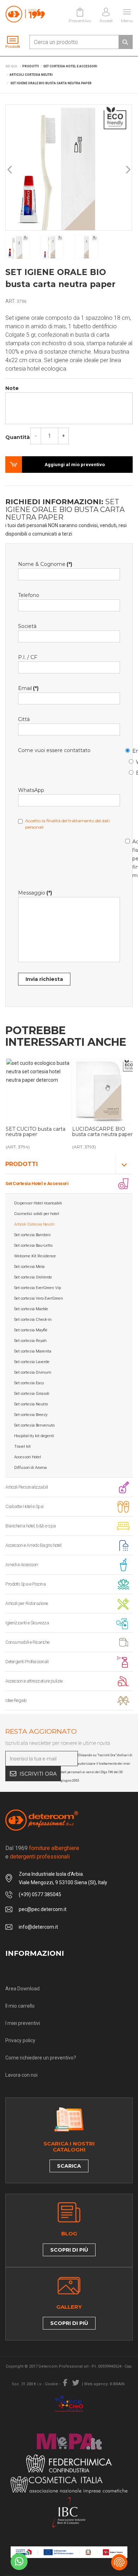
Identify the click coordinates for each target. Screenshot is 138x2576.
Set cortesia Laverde (32, 1362)
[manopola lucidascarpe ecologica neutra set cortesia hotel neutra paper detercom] (39, 1091)
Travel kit (22, 1446)
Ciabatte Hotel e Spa (24, 1506)
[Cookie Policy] (119, 2562)
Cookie (51, 2384)
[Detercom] (25, 14)
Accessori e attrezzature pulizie (34, 1681)
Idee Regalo (16, 1700)
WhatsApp (132, 761)
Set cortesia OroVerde (33, 1277)
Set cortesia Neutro (31, 1404)
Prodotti (22, 1164)
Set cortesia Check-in (33, 1320)
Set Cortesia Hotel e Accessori (37, 1183)
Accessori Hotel (28, 1457)
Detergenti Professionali (27, 1662)
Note (12, 388)
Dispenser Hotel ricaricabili (38, 1203)
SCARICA (69, 2166)
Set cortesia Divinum (33, 1372)
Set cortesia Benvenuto (34, 1425)
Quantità (18, 437)
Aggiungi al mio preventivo (75, 465)
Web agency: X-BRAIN (104, 2384)
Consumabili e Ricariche (27, 1642)
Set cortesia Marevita (33, 1351)
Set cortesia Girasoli (32, 1394)
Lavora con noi (21, 2075)
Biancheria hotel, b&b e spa (31, 1526)
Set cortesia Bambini (32, 1235)
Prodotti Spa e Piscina (25, 1584)
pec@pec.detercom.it (43, 1909)
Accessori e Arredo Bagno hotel (33, 1545)
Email (129, 750)
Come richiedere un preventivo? (41, 2058)
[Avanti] (128, 170)
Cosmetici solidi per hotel (37, 1214)
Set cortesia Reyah (30, 1341)
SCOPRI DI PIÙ (69, 2250)
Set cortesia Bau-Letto (33, 1246)
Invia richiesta (44, 979)
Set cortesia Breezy (31, 1415)
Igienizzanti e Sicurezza (27, 1623)
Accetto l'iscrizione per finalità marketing (129, 857)
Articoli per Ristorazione (27, 1603)
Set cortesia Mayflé (31, 1330)
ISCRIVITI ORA (38, 1774)
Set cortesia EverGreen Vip (38, 1288)
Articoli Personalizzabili (27, 1487)
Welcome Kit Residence (35, 1256)
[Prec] (10, 170)
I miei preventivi (23, 2023)
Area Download (22, 1989)
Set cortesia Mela (29, 1267)
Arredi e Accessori (22, 1565)
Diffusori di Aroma (30, 1468)
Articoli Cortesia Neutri (34, 1224)
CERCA (125, 42)
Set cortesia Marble (31, 1309)
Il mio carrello (20, 2006)
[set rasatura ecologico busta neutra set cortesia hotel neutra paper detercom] (105, 1091)
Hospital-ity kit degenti (34, 1436)
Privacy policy (20, 2040)
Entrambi (132, 772)
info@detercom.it (38, 1927)
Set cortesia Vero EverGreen (39, 1298)
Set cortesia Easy (29, 1383)
